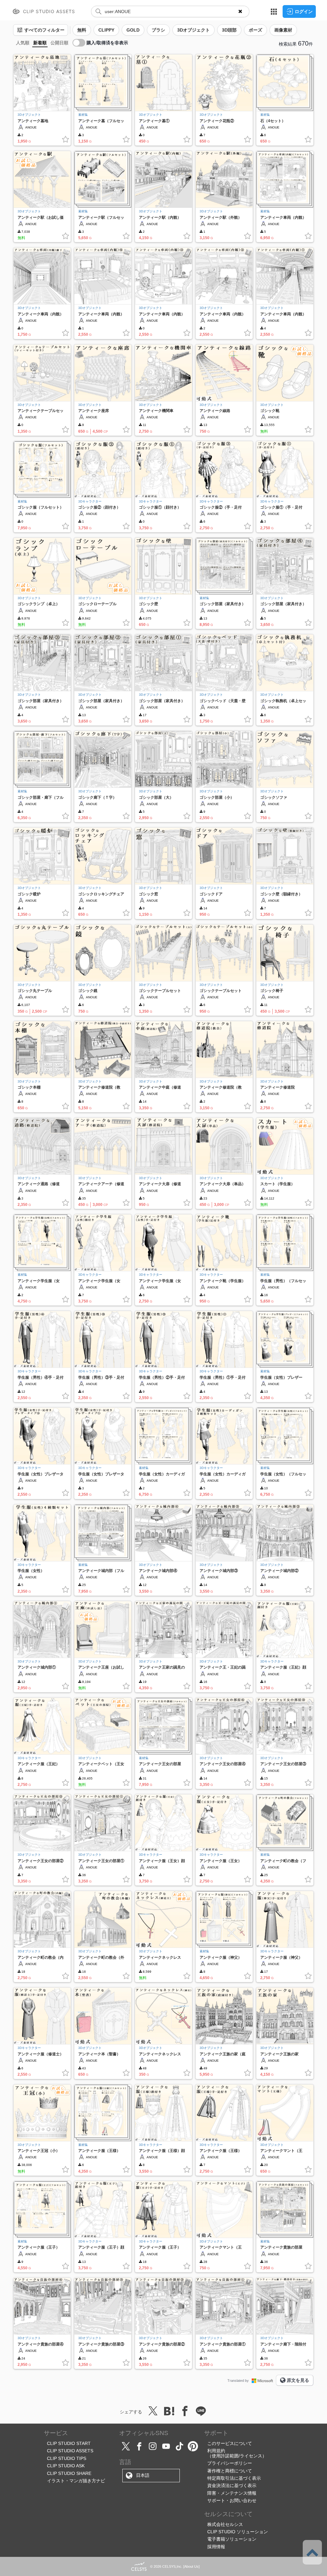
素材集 (83, 115)
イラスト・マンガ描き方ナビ (76, 2481)
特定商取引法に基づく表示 (234, 2478)
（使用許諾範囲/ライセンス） (237, 2456)
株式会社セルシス (225, 2524)
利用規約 (216, 2451)
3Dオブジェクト (29, 115)
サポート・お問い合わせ (232, 2500)
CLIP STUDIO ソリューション (238, 2532)
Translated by (238, 2381)
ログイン (304, 11)
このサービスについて (230, 2443)
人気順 (23, 43)
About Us (191, 2566)
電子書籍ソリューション (232, 2539)
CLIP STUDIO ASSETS (70, 2451)
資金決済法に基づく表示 (232, 2485)
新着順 (40, 43)
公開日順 (59, 43)
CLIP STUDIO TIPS (67, 2458)
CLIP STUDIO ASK (66, 2466)
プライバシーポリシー (230, 2463)
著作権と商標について (230, 2471)
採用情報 (216, 2547)
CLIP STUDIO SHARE (69, 2473)
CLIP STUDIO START (69, 2443)
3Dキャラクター (90, 501)
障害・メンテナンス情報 (232, 2493)
